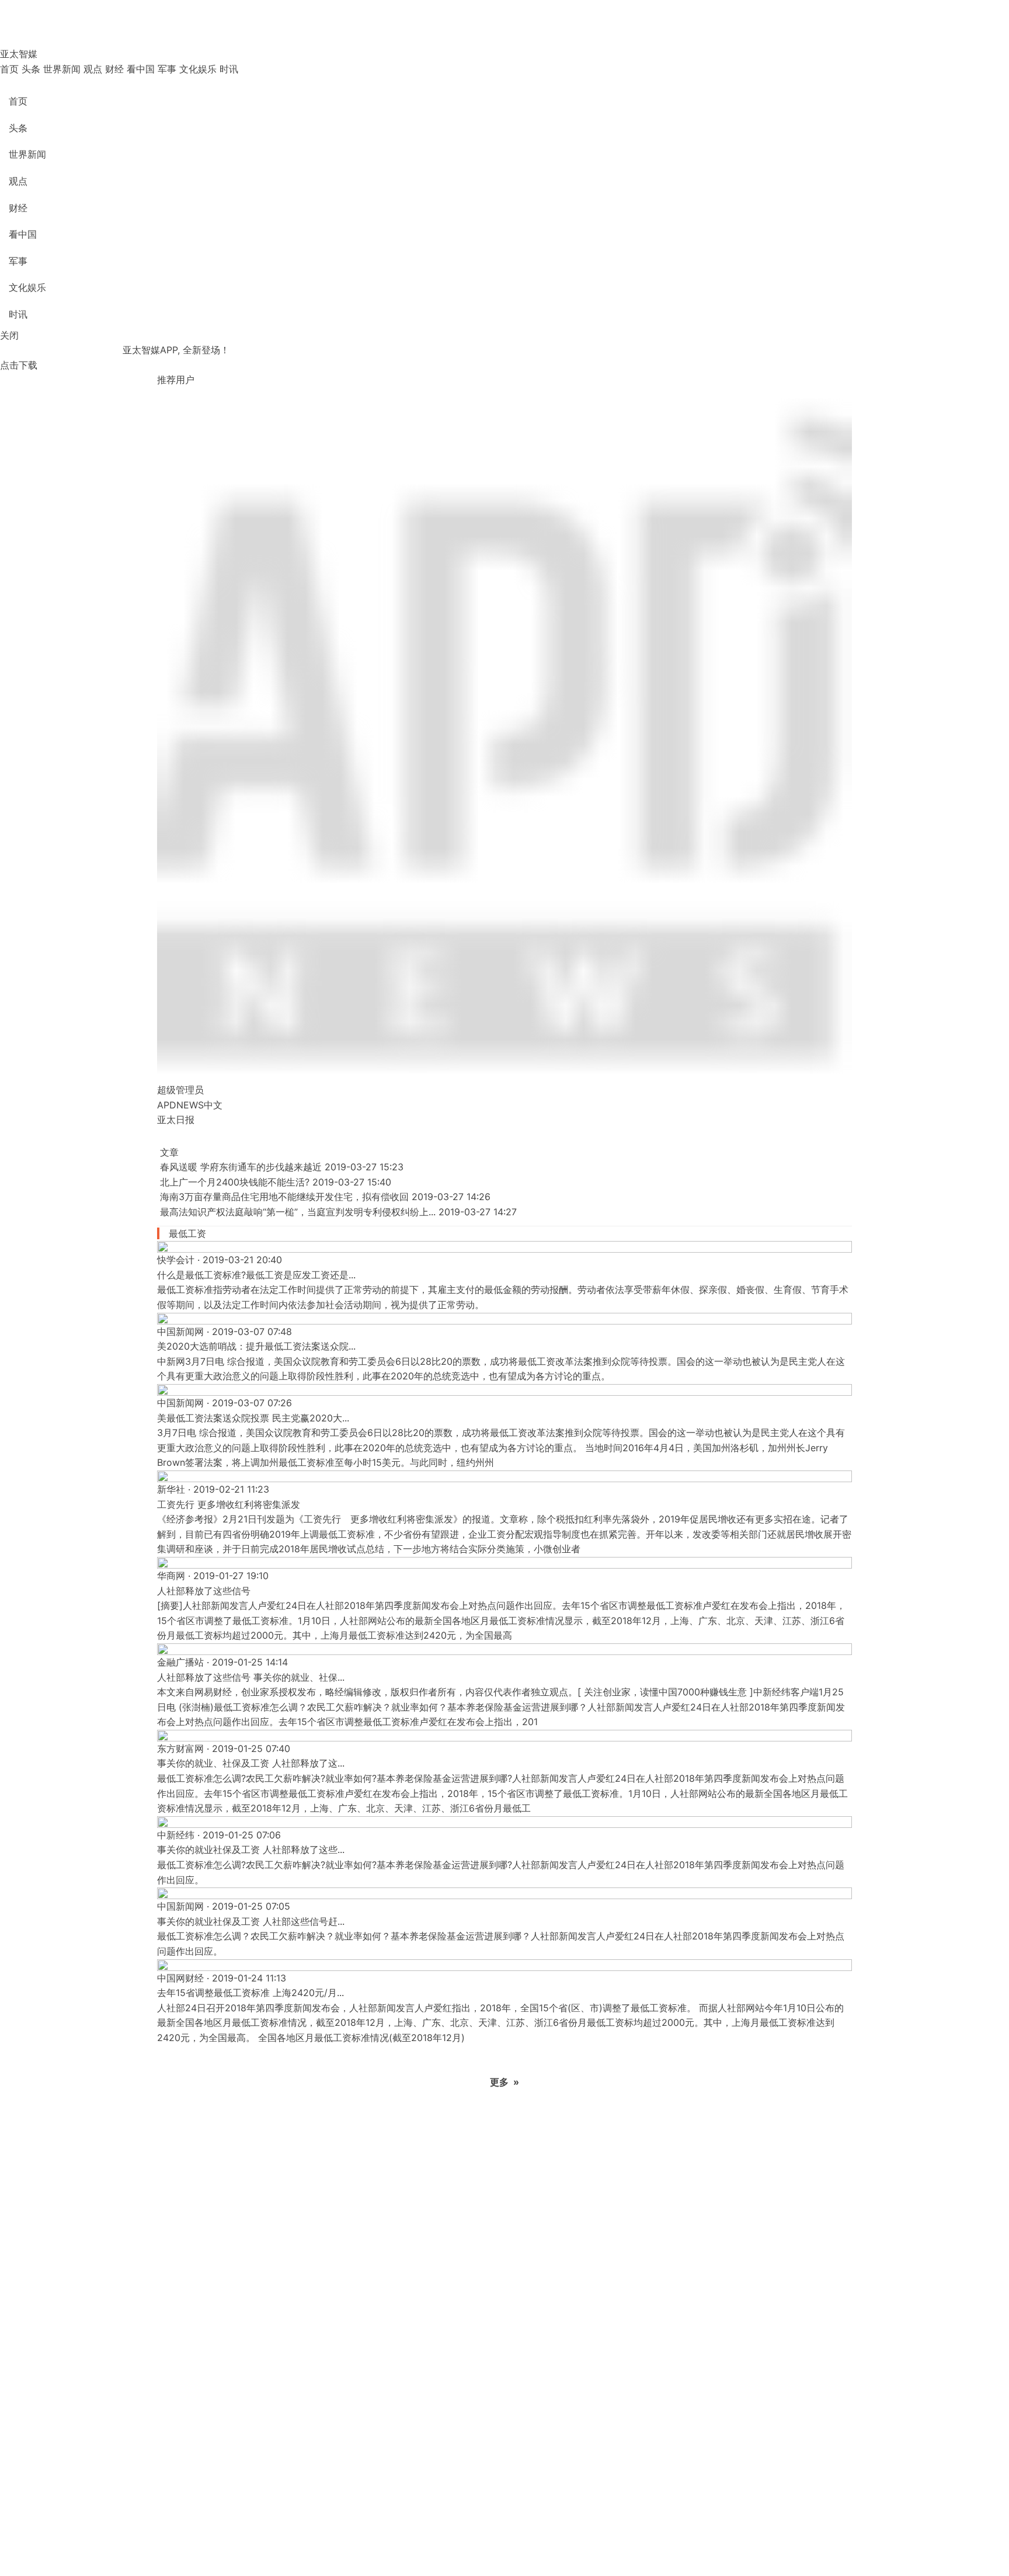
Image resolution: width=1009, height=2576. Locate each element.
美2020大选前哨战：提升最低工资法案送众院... (256, 1346)
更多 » (505, 2082)
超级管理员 (180, 1090)
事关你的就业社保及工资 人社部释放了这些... (251, 1850)
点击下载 (19, 365)
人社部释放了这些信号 (204, 1591)
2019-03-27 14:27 (478, 1212)
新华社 (171, 1489)
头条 (31, 69)
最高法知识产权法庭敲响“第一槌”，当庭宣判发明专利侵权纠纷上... (298, 1212)
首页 (9, 69)
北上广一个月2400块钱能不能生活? (235, 1182)
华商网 (171, 1576)
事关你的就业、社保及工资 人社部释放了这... (251, 1763)
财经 (114, 69)
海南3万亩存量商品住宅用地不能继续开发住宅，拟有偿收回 (284, 1197)
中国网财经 (180, 1978)
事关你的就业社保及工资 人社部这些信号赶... (251, 1921)
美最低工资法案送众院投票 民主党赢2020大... (253, 1418)
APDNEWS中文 (190, 1105)
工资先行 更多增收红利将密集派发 (229, 1504)
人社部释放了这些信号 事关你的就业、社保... (251, 1677)
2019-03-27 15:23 (364, 1167)
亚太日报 (176, 1120)
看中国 (141, 69)
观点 (93, 69)
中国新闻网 (180, 1332)
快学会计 (176, 1260)
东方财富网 (180, 1748)
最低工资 (187, 1233)
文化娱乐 (198, 69)
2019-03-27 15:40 (352, 1182)
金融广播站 (180, 1662)
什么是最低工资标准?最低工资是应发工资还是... (256, 1275)
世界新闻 (62, 69)
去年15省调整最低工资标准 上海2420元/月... (250, 1993)
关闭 (9, 335)
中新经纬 (176, 1835)
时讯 (229, 69)
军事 (167, 69)
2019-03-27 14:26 (451, 1197)
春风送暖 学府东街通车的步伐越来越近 (241, 1167)
